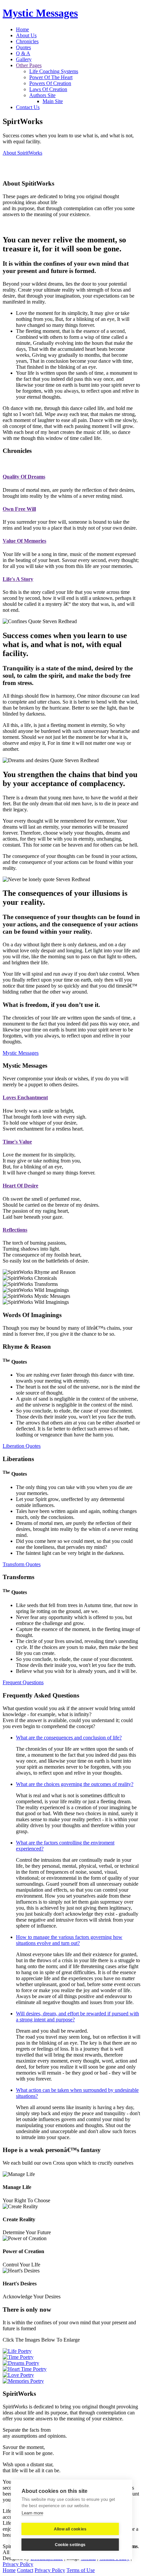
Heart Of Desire (20, 1186)
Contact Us (28, 107)
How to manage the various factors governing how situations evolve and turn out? (69, 1940)
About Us (26, 35)
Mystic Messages (40, 13)
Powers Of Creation (50, 83)
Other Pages (29, 65)
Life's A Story (18, 579)
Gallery (24, 59)
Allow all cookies (70, 2529)
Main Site (53, 101)
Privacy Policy (18, 2564)
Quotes (23, 47)
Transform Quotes (22, 1564)
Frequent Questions (23, 1682)
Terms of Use (81, 2570)
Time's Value (17, 1142)
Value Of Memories (24, 541)
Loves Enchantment (25, 1097)
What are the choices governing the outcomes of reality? (75, 1784)
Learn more (32, 2513)
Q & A (23, 53)
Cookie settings (70, 2545)
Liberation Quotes (22, 1446)
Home (22, 29)
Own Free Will (19, 509)
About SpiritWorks (22, 153)
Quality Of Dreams (24, 477)
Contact (25, 2570)
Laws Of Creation (48, 89)
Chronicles (27, 41)
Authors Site (42, 95)
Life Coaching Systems (54, 71)
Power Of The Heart (51, 77)
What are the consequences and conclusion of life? (69, 1738)
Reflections (15, 1230)
